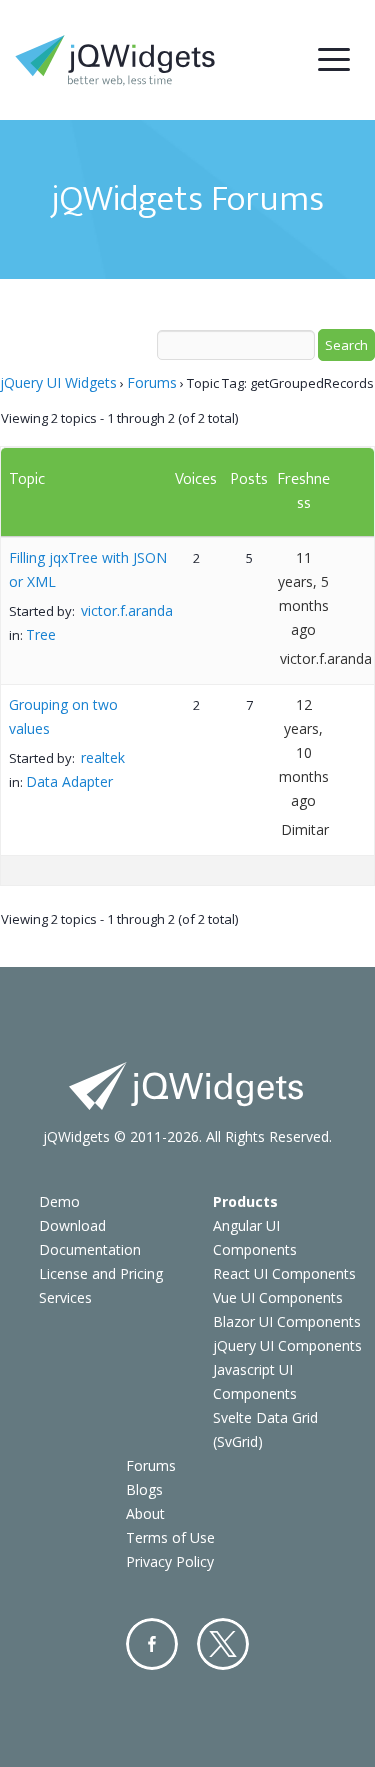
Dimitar (305, 829)
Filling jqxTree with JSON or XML (88, 569)
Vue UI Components (278, 1297)
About (145, 1513)
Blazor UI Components (287, 1321)
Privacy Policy (170, 1561)
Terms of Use (170, 1537)
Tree (41, 634)
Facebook (152, 1644)
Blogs (144, 1489)
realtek (103, 757)
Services (65, 1297)
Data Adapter (69, 781)
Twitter (223, 1644)
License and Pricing (101, 1273)
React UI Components (284, 1273)
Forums (152, 382)
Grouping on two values (63, 716)
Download (72, 1225)
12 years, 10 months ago (304, 752)
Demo (59, 1201)
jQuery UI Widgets (58, 382)
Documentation (90, 1249)
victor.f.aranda (127, 610)
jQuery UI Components (287, 1345)
